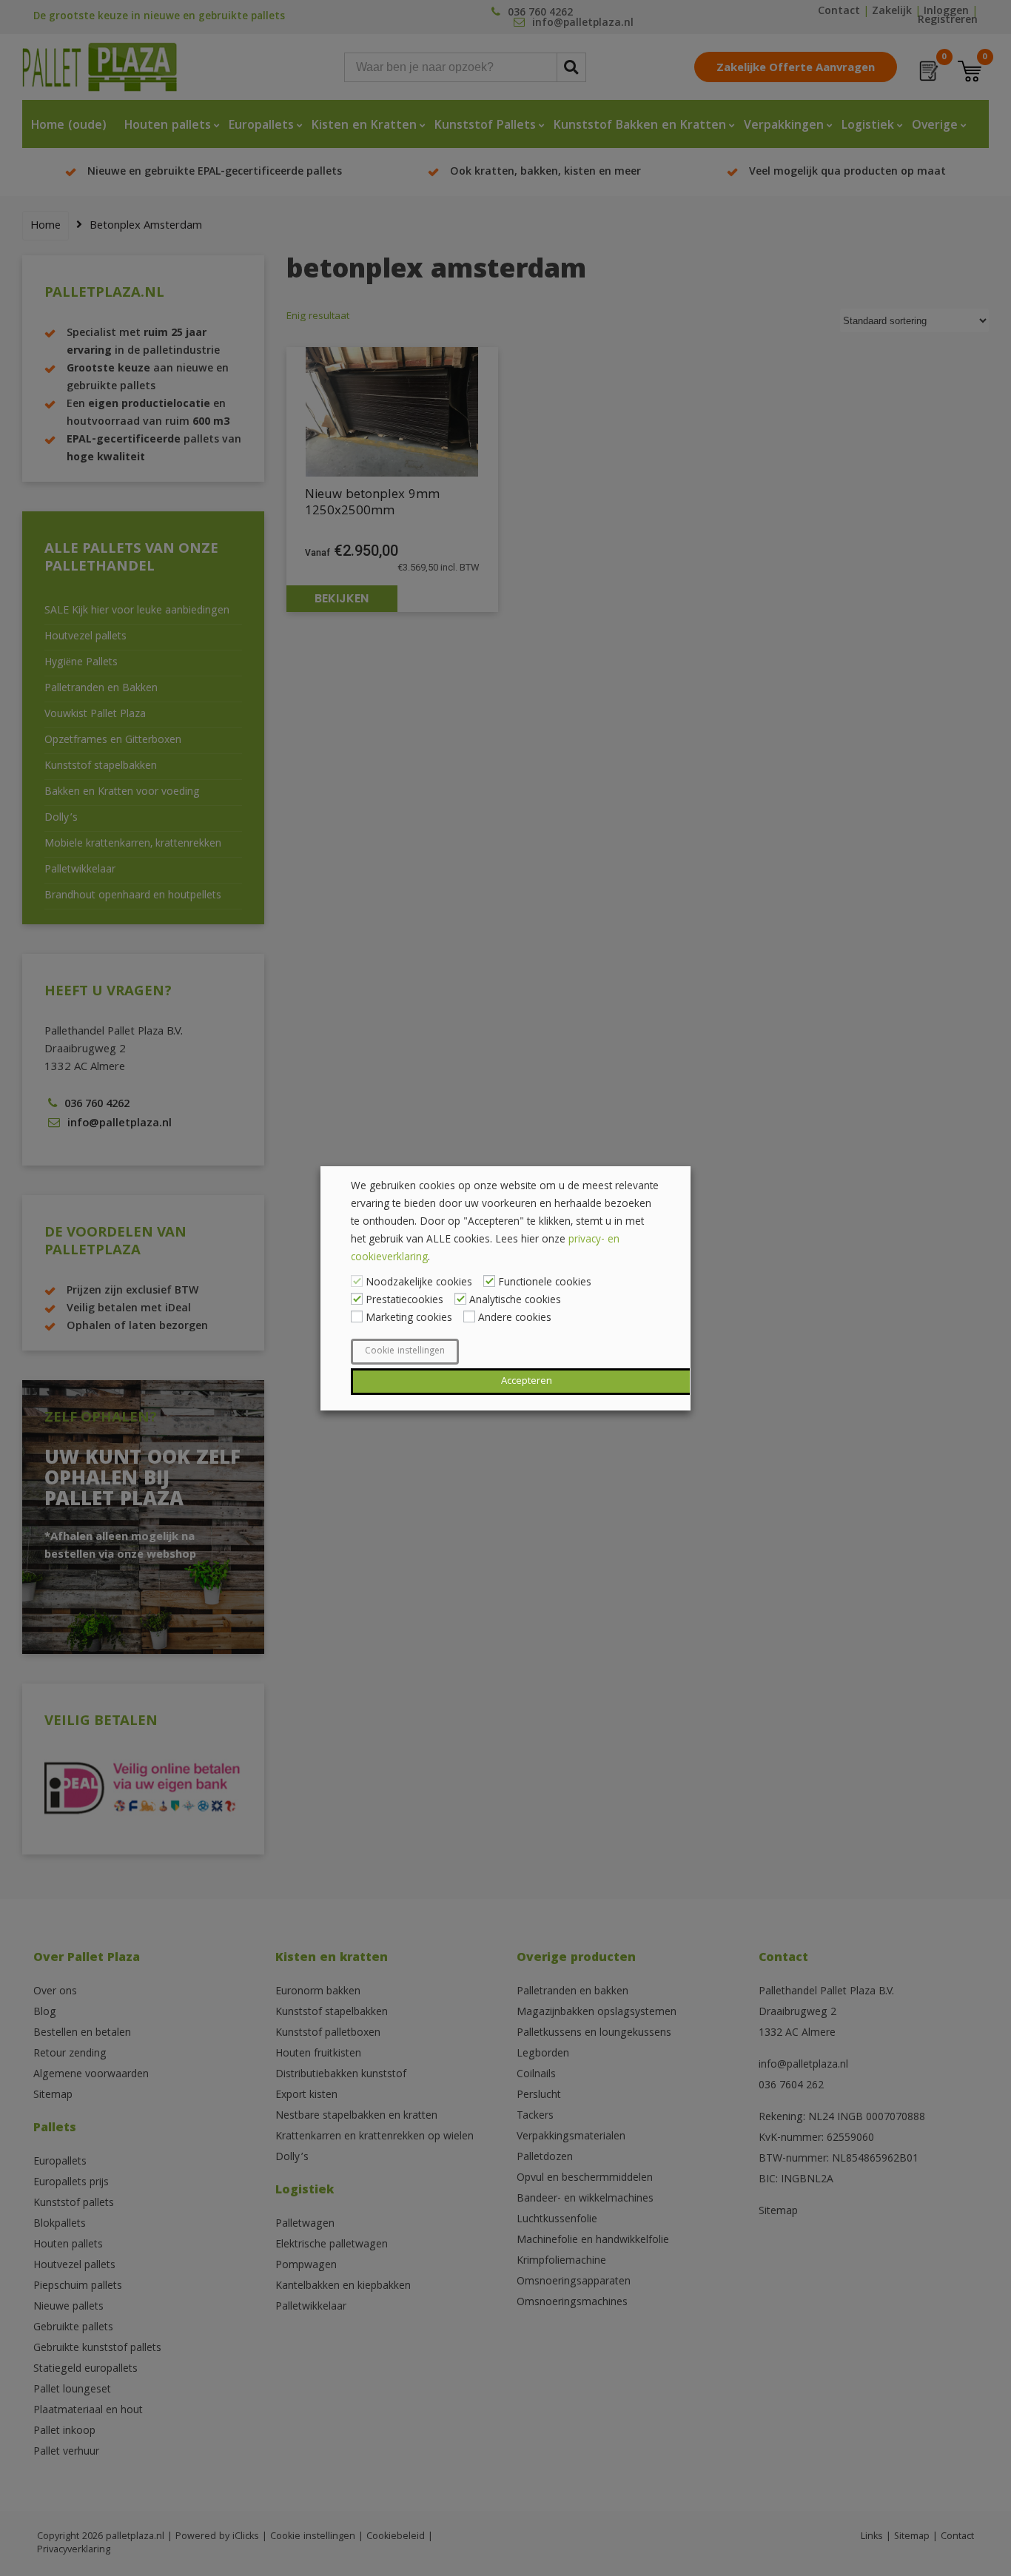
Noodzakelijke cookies (419, 1283)
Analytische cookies (515, 1301)
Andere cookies (515, 1319)
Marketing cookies (409, 1319)
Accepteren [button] (527, 1382)
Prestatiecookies (404, 1301)
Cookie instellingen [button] (405, 1352)
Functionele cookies (545, 1283)
